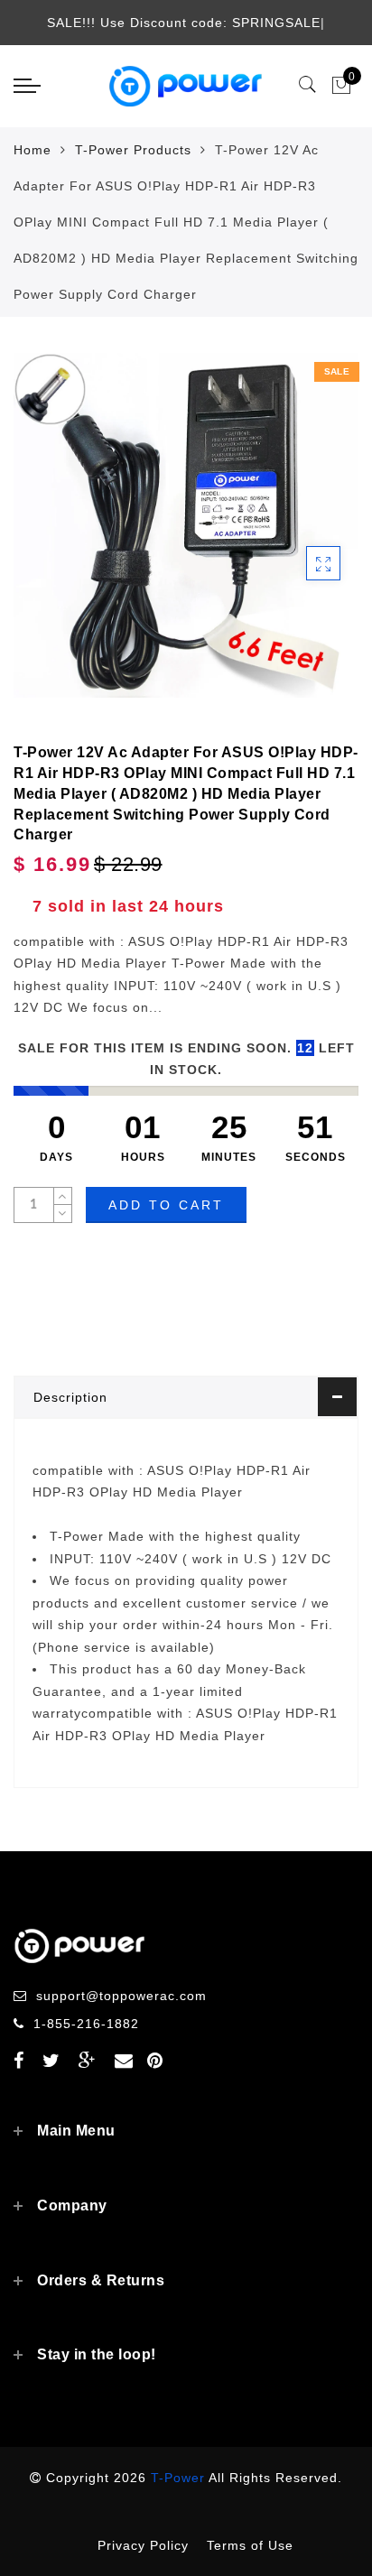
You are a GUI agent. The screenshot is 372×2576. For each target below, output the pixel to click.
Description (70, 1397)
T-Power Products (133, 150)
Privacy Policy (143, 2545)
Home (33, 150)
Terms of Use (250, 2545)
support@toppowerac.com (121, 1996)
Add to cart (166, 1205)
